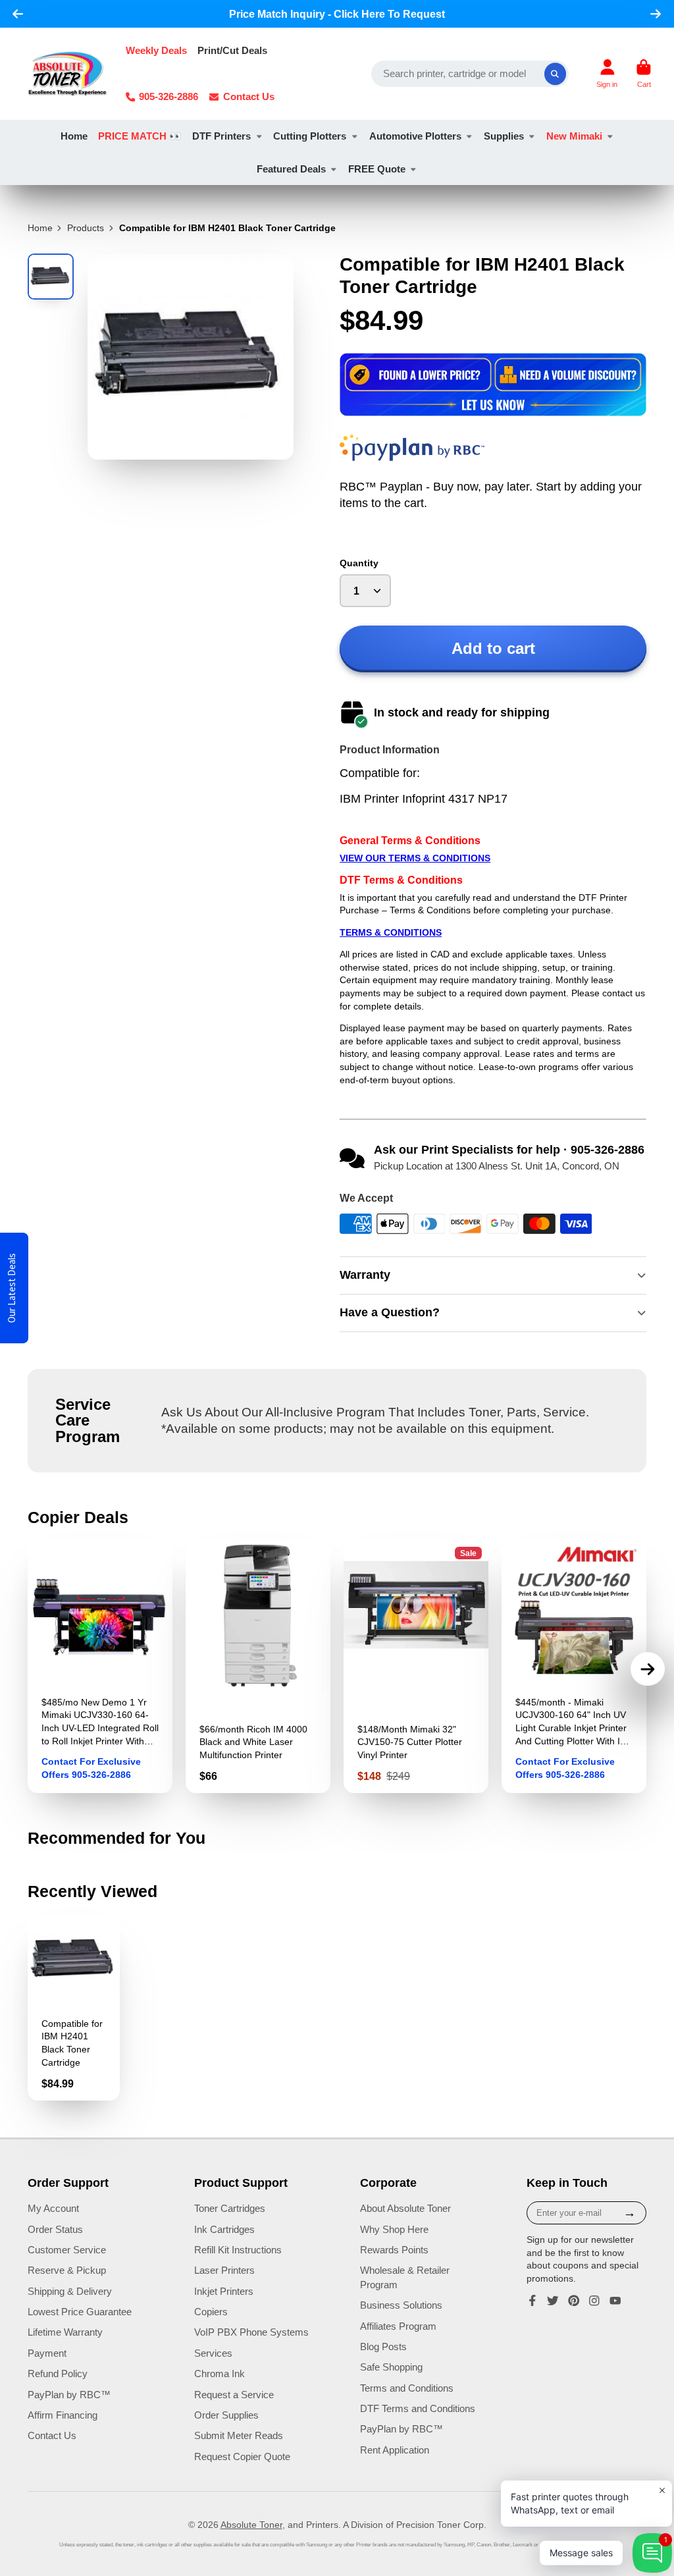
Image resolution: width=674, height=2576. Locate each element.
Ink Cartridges (224, 2229)
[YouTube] (615, 2301)
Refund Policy (58, 2374)
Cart (644, 73)
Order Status (55, 2229)
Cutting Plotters (310, 136)
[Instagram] (594, 2301)
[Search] (556, 74)
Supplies (504, 136)
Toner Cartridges (230, 2208)
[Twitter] (553, 2301)
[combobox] (470, 74)
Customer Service (67, 2250)
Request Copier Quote (242, 2456)
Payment (47, 2353)
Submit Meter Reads (239, 2435)
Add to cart (493, 648)
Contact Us (249, 96)
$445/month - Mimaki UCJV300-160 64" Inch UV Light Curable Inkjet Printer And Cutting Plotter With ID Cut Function (574, 1666)
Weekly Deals (156, 50)
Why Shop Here (394, 2229)
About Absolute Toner (405, 2208)
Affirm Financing (63, 2415)
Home (74, 136)
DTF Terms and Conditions (418, 2408)
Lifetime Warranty (65, 2332)
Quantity (359, 563)
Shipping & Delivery (70, 2291)
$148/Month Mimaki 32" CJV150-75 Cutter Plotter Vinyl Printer (416, 1666)
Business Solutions (401, 2305)
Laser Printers (224, 2270)
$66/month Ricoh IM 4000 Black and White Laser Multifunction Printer (258, 1666)
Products (86, 228)
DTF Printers (221, 136)
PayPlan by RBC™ (69, 2395)
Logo (67, 74)
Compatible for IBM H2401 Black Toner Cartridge (74, 2007)
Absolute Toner (251, 2525)
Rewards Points (394, 2250)
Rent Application (395, 2450)
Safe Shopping (391, 2367)
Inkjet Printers (224, 2291)
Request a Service (234, 2395)
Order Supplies (226, 2415)
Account (607, 73)
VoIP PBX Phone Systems (251, 2332)
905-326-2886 (168, 96)
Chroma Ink (220, 2374)
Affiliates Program (398, 2326)
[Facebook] (532, 2301)
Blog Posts (383, 2347)
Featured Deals (291, 169)
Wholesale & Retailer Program (405, 2277)
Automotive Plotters (415, 136)
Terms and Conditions (407, 2388)
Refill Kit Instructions (238, 2250)
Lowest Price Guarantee (80, 2312)
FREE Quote (377, 169)
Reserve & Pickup (67, 2270)
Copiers (211, 2312)
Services (213, 2353)
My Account (53, 2208)
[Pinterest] (574, 2301)
